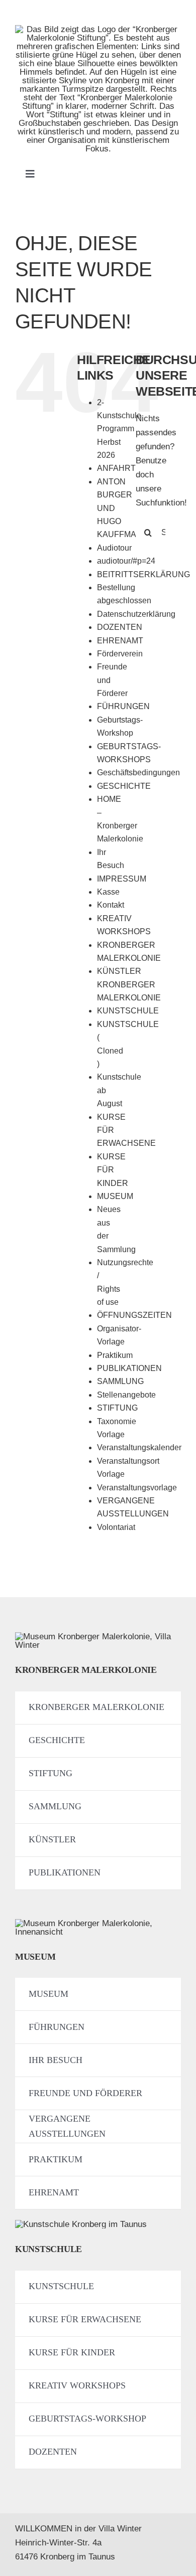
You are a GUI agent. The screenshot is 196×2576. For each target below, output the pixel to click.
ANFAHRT (116, 468)
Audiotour (114, 548)
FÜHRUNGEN (123, 706)
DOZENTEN (120, 627)
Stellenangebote (126, 1395)
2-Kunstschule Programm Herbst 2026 (119, 429)
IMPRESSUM (122, 879)
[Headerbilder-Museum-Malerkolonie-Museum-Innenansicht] (98, 1923)
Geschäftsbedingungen (138, 772)
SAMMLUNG (120, 1381)
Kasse (108, 892)
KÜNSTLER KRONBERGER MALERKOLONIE (129, 984)
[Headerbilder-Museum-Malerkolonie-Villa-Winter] (98, 1637)
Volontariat (116, 1527)
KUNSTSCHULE (128, 1011)
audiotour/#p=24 (126, 561)
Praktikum (115, 1355)
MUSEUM (115, 1196)
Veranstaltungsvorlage (137, 1488)
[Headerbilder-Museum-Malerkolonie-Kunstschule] (81, 2224)
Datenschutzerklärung (136, 614)
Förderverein (120, 654)
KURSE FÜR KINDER (113, 1170)
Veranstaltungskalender (139, 1447)
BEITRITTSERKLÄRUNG (143, 574)
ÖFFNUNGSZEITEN (134, 1315)
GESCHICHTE (124, 786)
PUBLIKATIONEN (129, 1368)
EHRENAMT (120, 641)
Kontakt (111, 905)
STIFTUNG (117, 1408)
